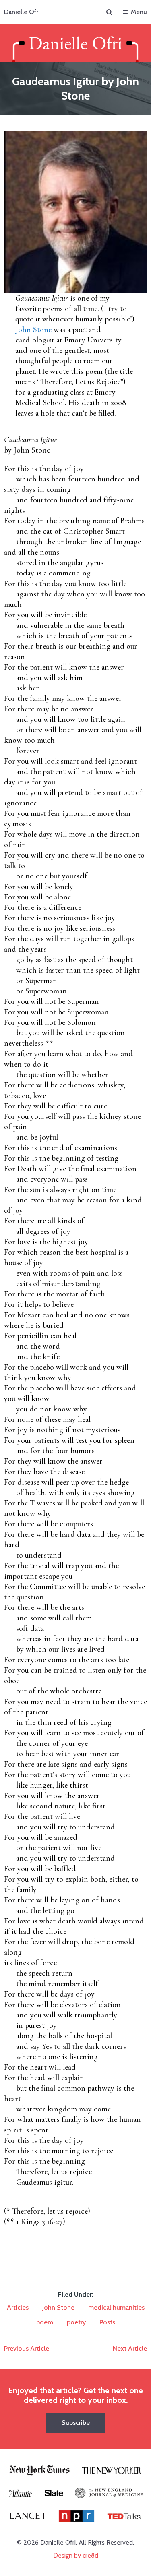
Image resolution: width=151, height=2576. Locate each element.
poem (45, 2322)
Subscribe (76, 2423)
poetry (76, 2322)
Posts (107, 2322)
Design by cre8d (76, 2555)
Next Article (130, 2348)
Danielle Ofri (22, 12)
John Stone (33, 330)
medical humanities (116, 2307)
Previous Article (27, 2348)
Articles (18, 2307)
